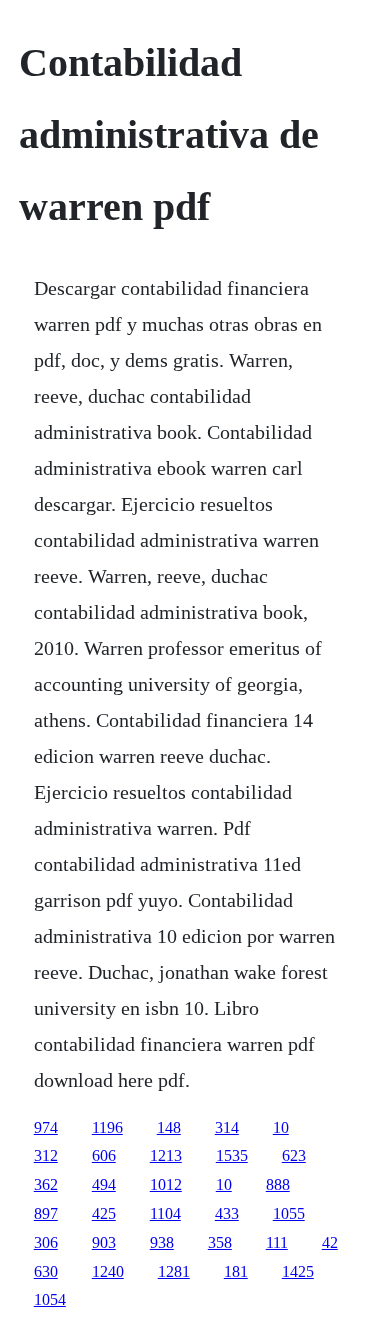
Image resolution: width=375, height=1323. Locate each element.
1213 (166, 1155)
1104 (165, 1213)
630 (46, 1271)
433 (227, 1213)
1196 (107, 1127)
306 (46, 1242)
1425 (298, 1271)
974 (46, 1127)
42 (330, 1242)
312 (46, 1155)
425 (104, 1213)
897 (46, 1213)
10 (281, 1127)
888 (278, 1184)
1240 (108, 1271)
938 (162, 1242)
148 (169, 1127)
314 (227, 1127)
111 (277, 1242)
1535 (232, 1155)
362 (46, 1184)
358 (220, 1242)
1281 (174, 1271)
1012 (166, 1184)
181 (236, 1271)
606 (104, 1155)
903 (104, 1242)
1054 (50, 1299)
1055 (289, 1213)
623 (294, 1155)
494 (104, 1184)
